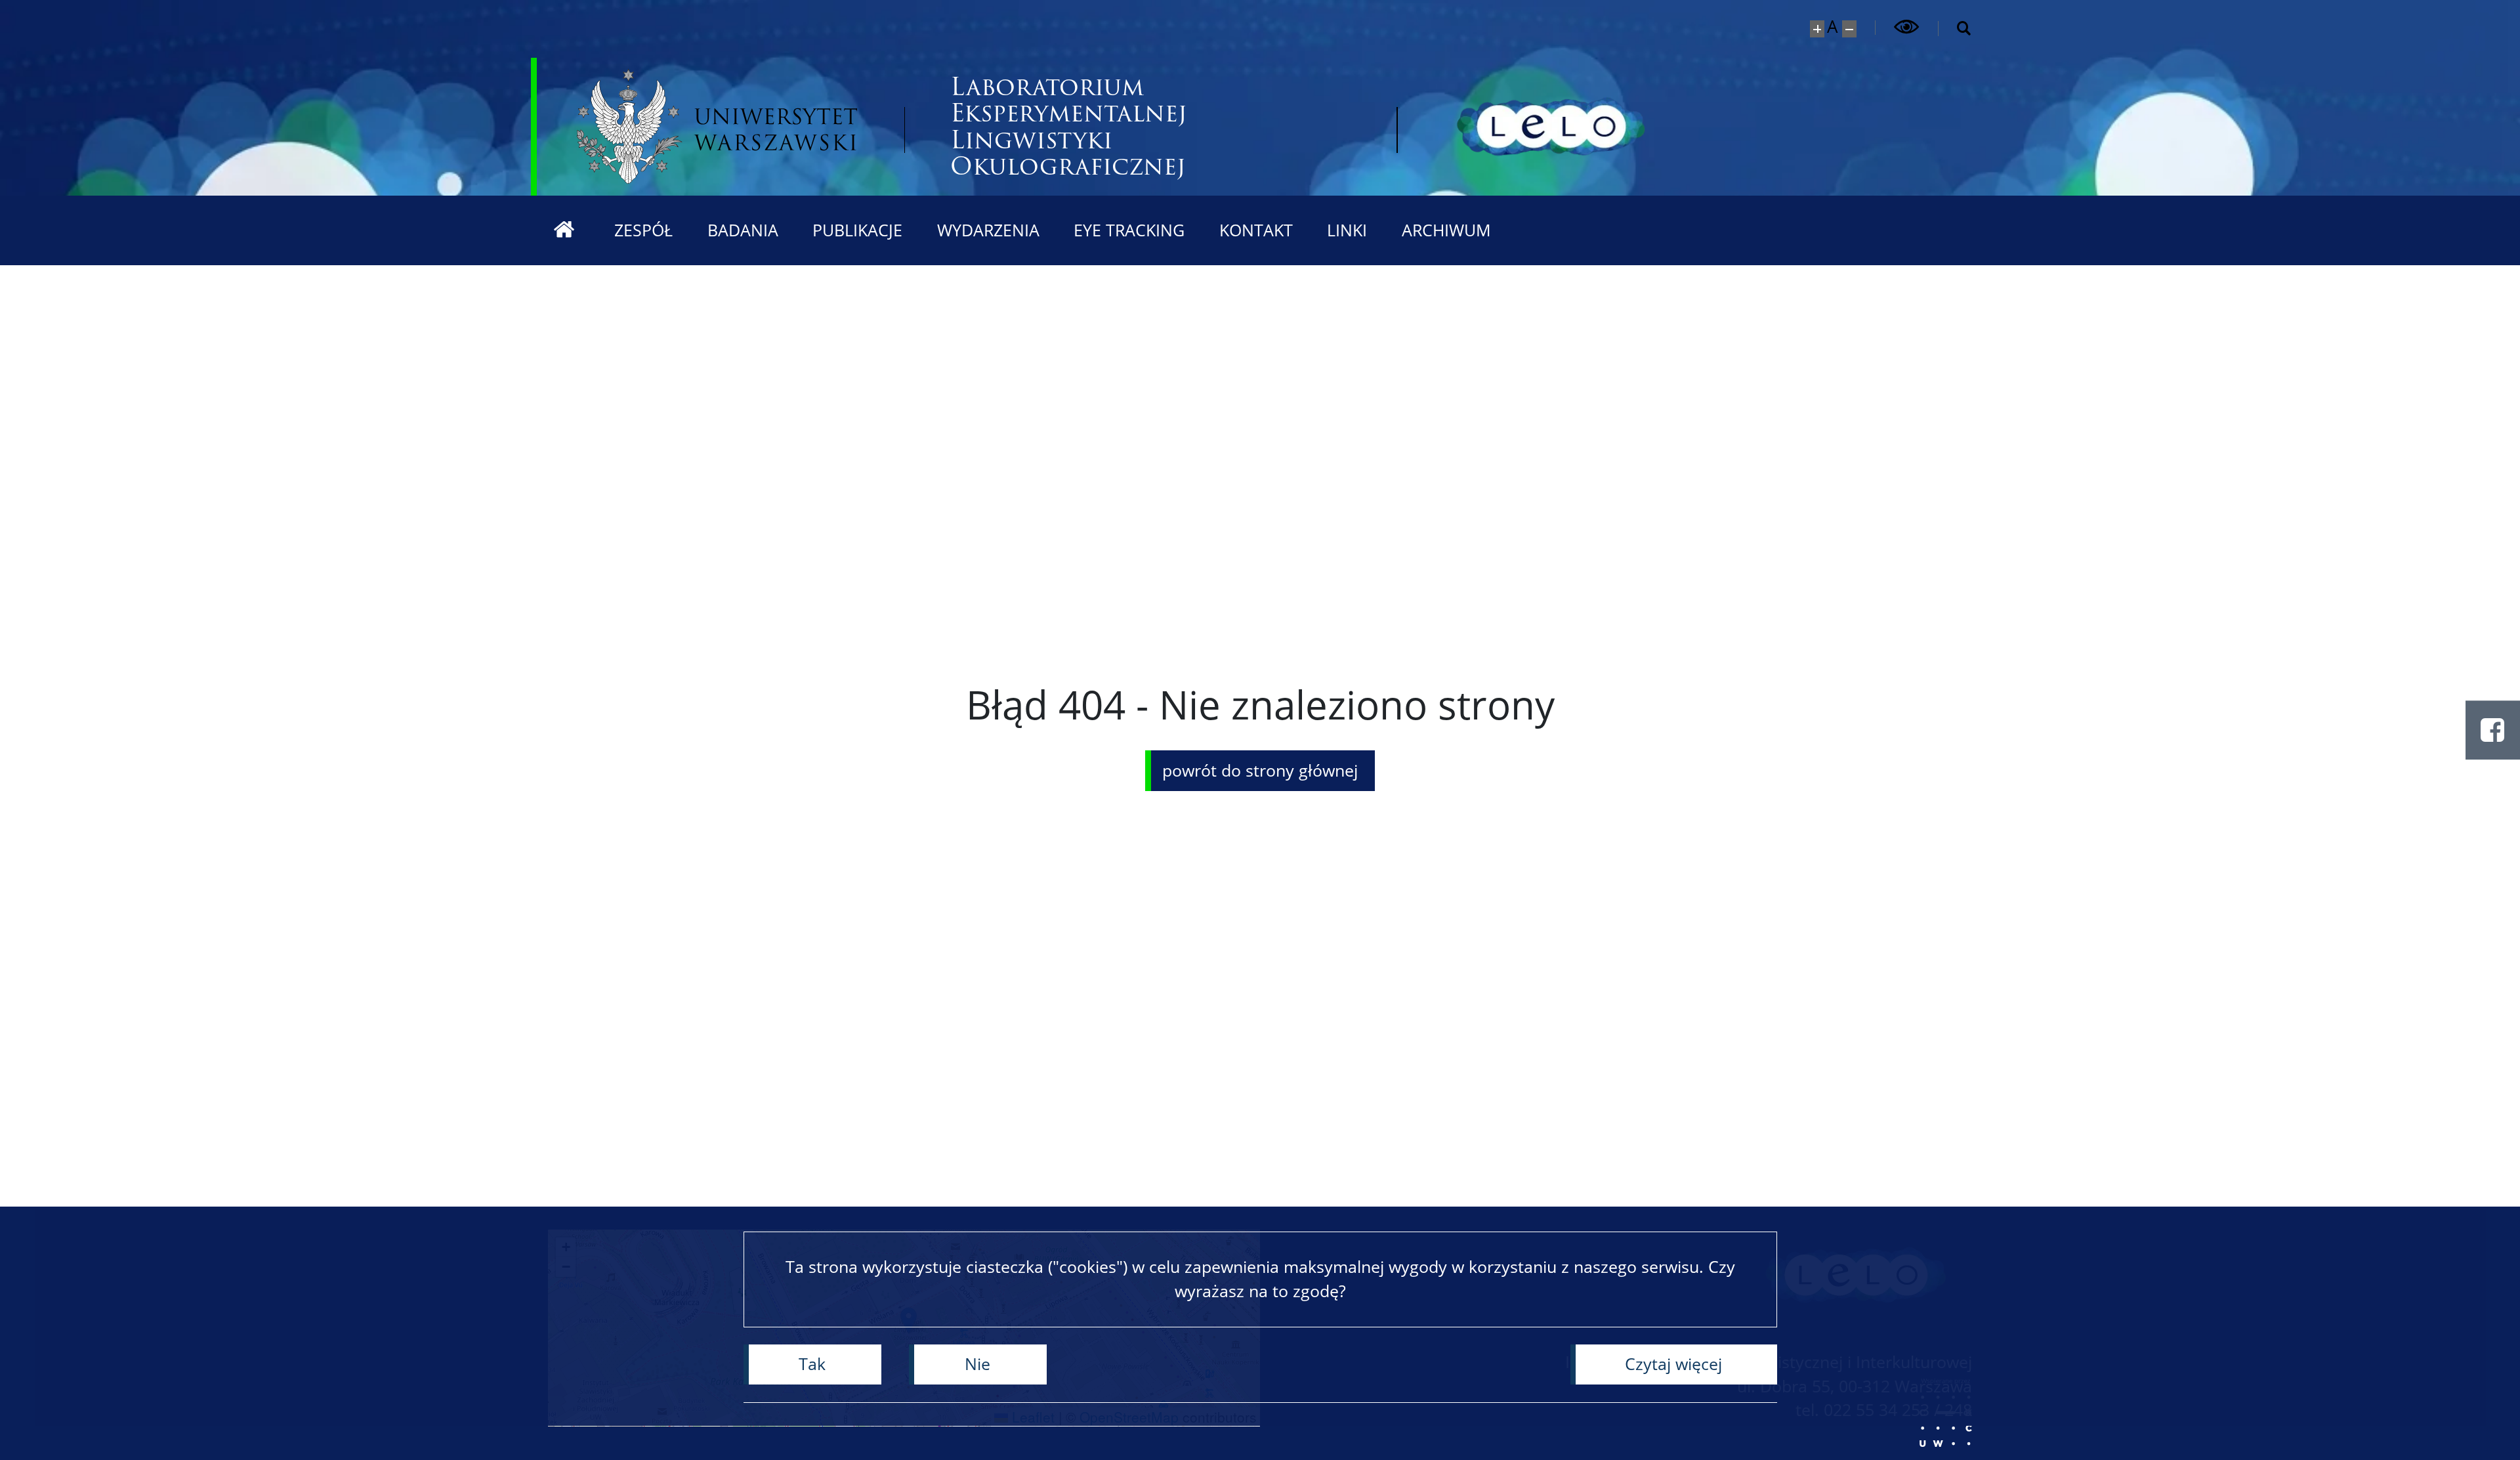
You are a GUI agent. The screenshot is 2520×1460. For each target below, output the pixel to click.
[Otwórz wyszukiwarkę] (1955, 29)
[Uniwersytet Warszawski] (717, 126)
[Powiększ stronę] (1817, 29)
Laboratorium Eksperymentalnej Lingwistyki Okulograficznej (1069, 127)
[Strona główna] (564, 230)
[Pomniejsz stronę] (1850, 29)
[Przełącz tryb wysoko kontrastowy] (1907, 27)
